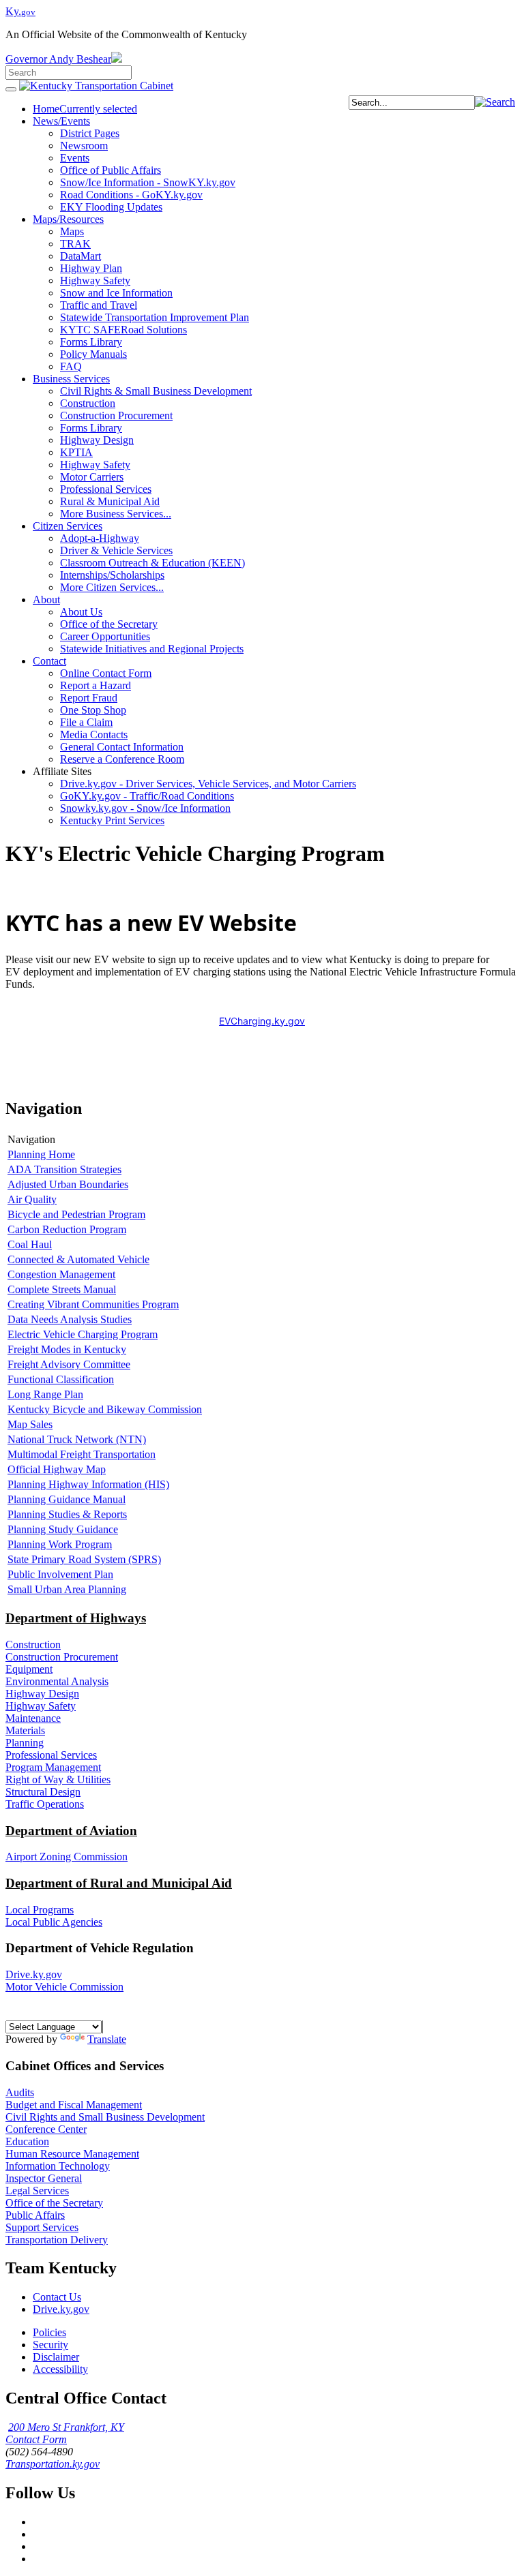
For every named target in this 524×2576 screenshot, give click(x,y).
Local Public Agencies (54, 1922)
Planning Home (41, 1154)
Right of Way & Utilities (58, 1779)
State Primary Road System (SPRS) (84, 1559)
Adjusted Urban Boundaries (68, 1184)
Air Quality (32, 1199)
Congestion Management (61, 1274)
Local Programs (40, 1910)
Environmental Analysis (57, 1681)
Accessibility (60, 2369)
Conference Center (46, 2129)
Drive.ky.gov (34, 1974)
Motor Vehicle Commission (64, 1987)
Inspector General (44, 2178)
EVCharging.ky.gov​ (262, 1021)
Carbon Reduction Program (67, 1229)
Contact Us (57, 2297)
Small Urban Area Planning (67, 1589)
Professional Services (51, 1755)
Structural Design (43, 1792)
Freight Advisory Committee (69, 1364)
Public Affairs (35, 2215)
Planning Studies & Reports (67, 1514)
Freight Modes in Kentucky (67, 1349)
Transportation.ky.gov (53, 2464)
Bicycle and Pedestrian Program (76, 1214)
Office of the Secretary (54, 2203)
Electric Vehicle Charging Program (83, 1334)
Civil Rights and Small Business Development (105, 2117)
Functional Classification (61, 1379)
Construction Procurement (62, 1657)
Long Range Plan (45, 1394)
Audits (20, 2092)
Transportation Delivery (57, 2240)
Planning (25, 1743)
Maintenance (33, 1718)
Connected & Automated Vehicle (78, 1259)
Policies (49, 2332)
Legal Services (37, 2191)
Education (27, 2141)
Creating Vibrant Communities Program (93, 1304)
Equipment (29, 1669)
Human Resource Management (72, 2154)
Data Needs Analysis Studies (70, 1319)
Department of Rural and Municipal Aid (119, 1883)
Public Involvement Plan (60, 1574)
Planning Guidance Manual (67, 1499)
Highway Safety (41, 1706)
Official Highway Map (57, 1469)
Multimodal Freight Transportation (82, 1454)
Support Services (42, 2227)
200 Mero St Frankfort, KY (66, 2427)
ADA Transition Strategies (64, 1169)
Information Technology (58, 2166)
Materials (25, 1730)
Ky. (20, 11)
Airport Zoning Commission (67, 1857)
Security (50, 2345)
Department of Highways (76, 1618)
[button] (495, 102)
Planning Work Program (60, 1544)
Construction (33, 1645)
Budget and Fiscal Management (74, 2105)
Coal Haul (30, 1244)
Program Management (53, 1767)
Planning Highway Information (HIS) (88, 1484)
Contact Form (36, 2439)
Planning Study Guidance (63, 1529)
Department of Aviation (71, 1831)
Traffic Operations (45, 1804)
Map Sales (30, 1424)
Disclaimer (56, 2357)
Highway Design (42, 1694)
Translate (107, 2039)
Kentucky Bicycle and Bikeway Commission (105, 1409)
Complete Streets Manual (62, 1289)
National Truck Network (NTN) (77, 1439)
